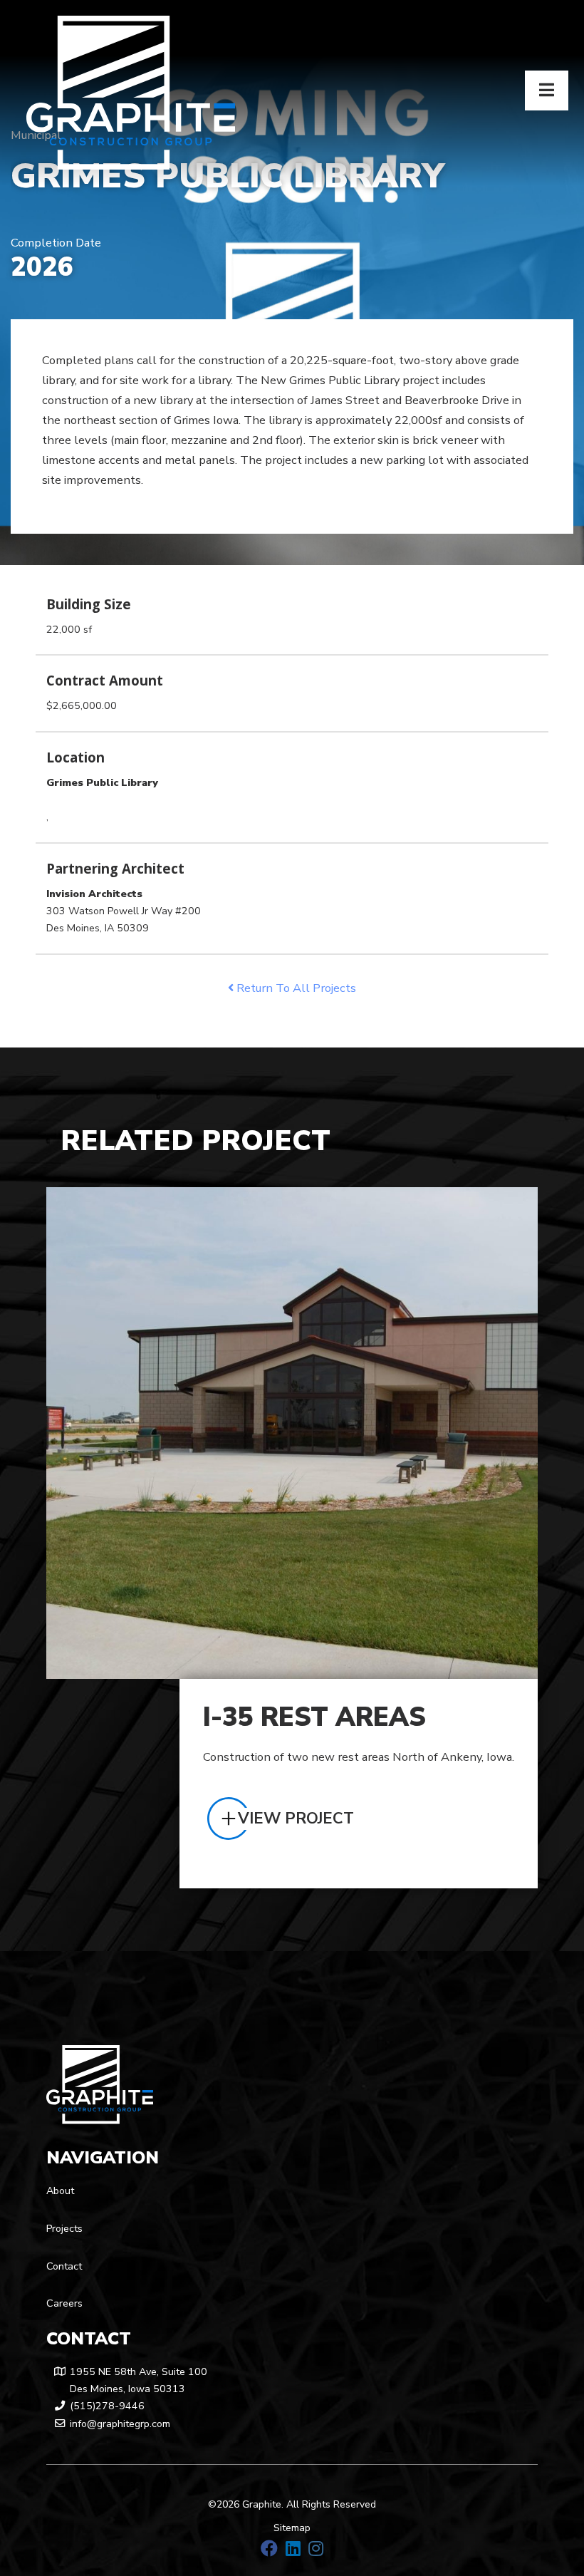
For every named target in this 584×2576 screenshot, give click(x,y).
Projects (64, 2229)
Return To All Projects (295, 988)
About (60, 2191)
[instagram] (316, 2549)
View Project (296, 1819)
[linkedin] (293, 2549)
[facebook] (269, 2549)
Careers (64, 2303)
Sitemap (292, 2528)
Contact (64, 2266)
